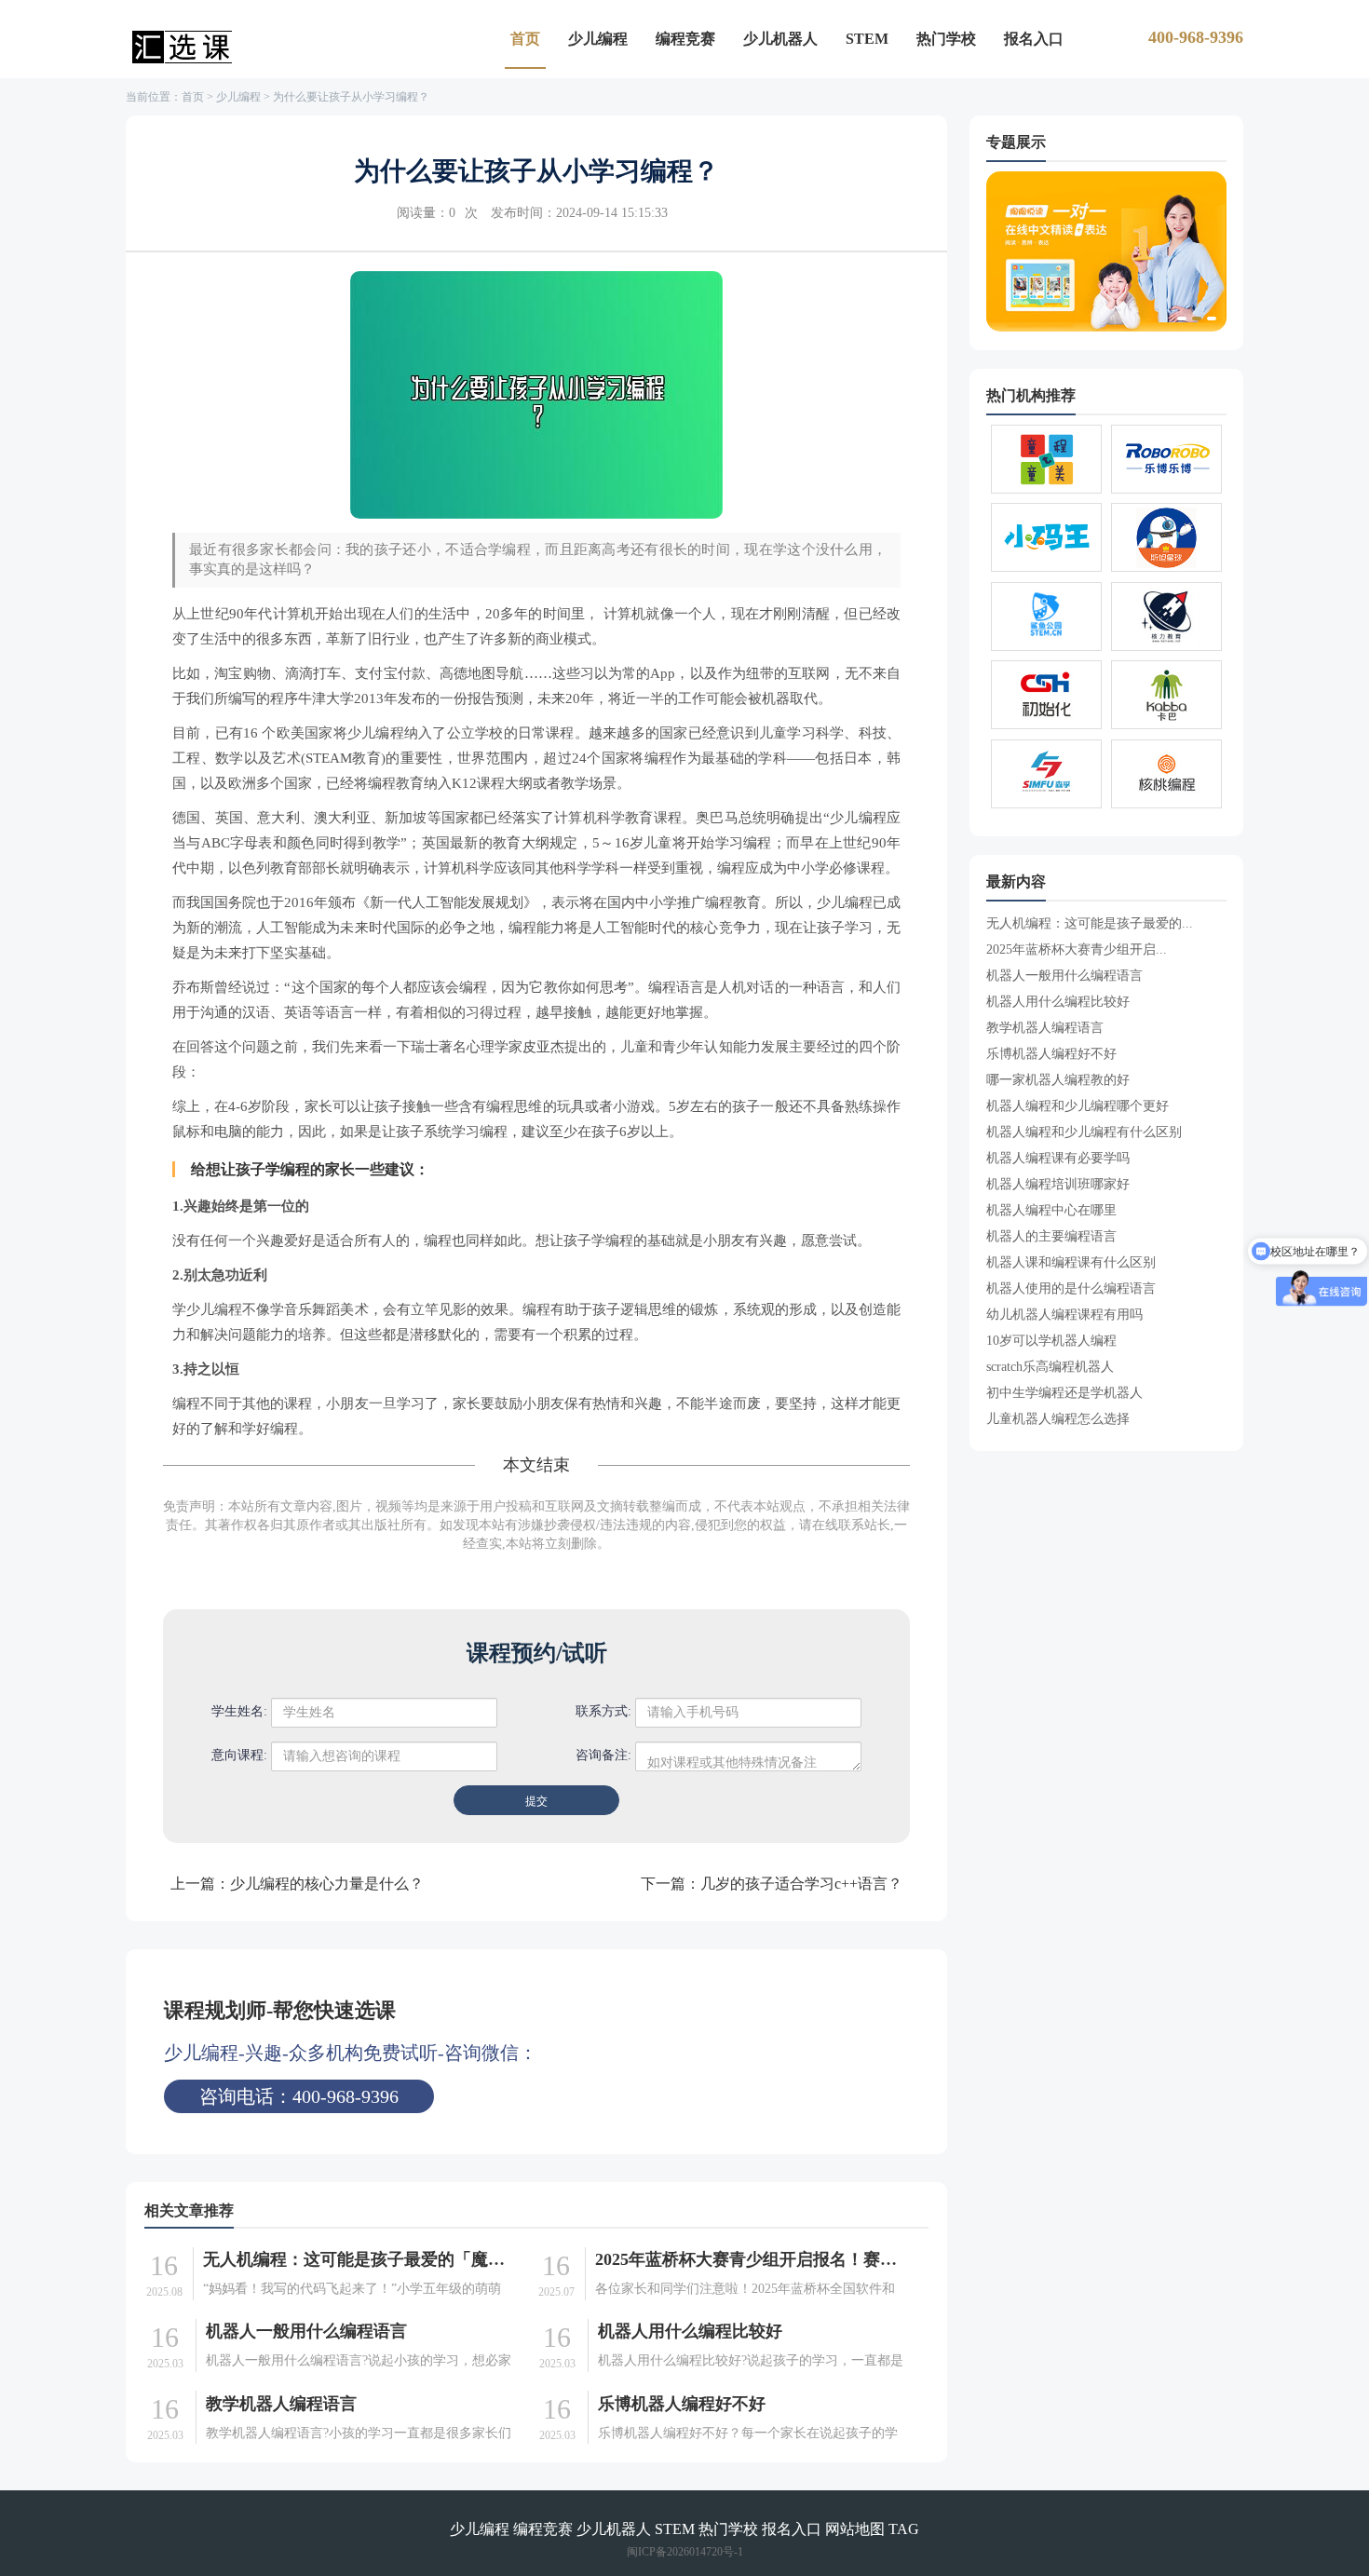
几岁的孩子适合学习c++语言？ (801, 1884)
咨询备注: (603, 1755)
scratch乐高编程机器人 (1050, 1367)
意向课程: (239, 1755)
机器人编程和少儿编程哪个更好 (1078, 1106)
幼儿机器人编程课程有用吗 (1064, 1315)
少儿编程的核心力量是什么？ (327, 1884)
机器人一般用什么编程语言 (306, 2331)
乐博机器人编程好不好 (682, 2404)
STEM (867, 39)
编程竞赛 (685, 39)
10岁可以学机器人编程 (1051, 1341)
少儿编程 (598, 39)
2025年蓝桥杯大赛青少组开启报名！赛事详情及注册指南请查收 (750, 2259)
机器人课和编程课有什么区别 (1071, 1262)
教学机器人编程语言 (281, 2404)
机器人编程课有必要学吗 (1058, 1158)
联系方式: (603, 1711)
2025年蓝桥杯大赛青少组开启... (1077, 949)
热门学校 (946, 39)
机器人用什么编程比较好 (690, 2331)
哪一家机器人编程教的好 (1058, 1080)
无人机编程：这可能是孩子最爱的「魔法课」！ (358, 2259)
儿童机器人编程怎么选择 (1058, 1419)
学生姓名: (239, 1711)
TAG (904, 2529)
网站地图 (855, 2529)
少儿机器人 (780, 39)
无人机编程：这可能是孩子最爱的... (1090, 923)
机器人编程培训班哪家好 (1058, 1184)
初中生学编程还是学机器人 (1064, 1393)
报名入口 (1034, 39)
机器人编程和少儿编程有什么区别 (1084, 1132)
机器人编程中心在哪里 (1051, 1210)
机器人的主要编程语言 (1051, 1236)
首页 (525, 39)
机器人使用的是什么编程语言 (1071, 1288)
